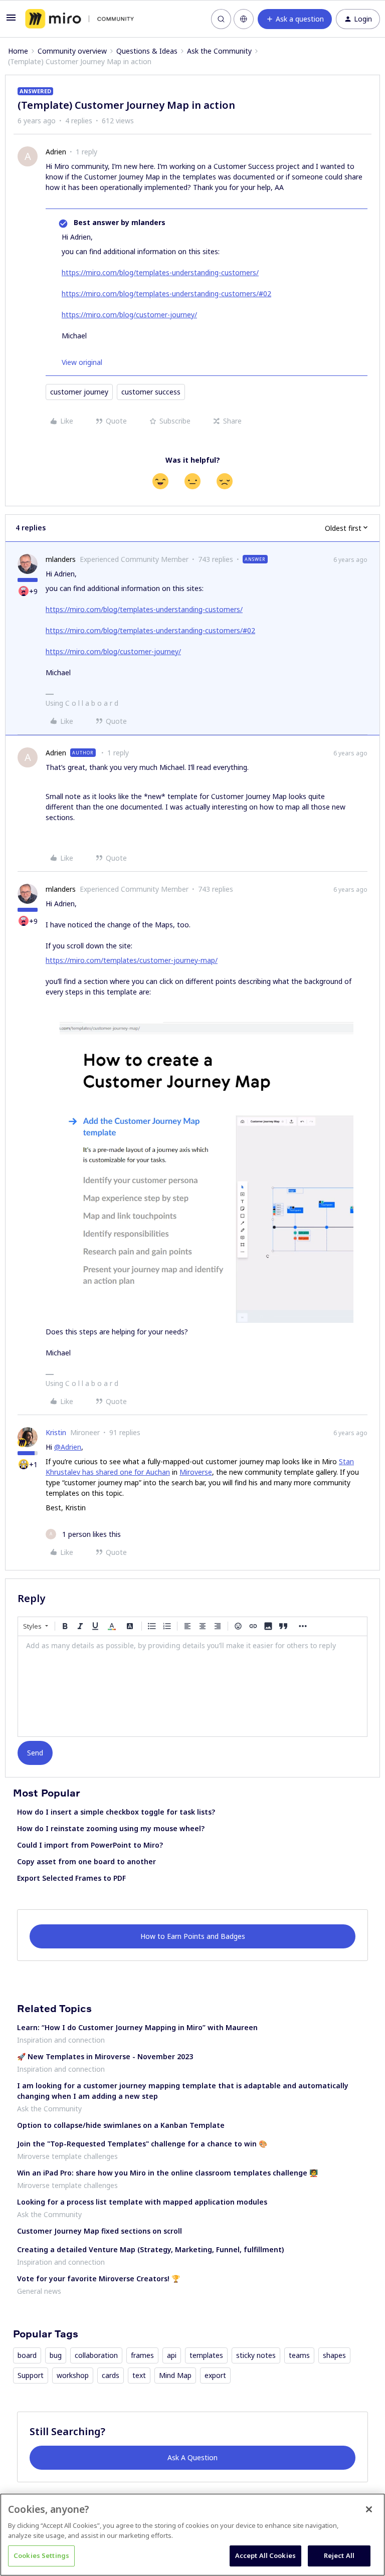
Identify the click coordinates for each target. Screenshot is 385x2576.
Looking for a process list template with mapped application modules (142, 2202)
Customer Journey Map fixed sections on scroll (100, 2231)
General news (39, 2291)
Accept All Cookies (265, 2555)
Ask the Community (219, 51)
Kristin (56, 1432)
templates (206, 2355)
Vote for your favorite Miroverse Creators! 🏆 (99, 2278)
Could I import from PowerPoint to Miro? (90, 1845)
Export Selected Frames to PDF (71, 1878)
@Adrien (68, 1447)
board (27, 2355)
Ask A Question (192, 2457)
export (215, 2375)
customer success (151, 392)
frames (142, 2355)
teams (299, 2355)
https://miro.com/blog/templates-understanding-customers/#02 (166, 293)
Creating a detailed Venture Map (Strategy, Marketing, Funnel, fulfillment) (150, 2249)
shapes (334, 2355)
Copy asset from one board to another (86, 1861)
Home (18, 51)
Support (31, 2375)
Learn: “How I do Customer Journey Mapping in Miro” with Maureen (137, 2027)
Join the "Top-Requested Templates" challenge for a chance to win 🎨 (142, 2144)
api (172, 2355)
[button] (11, 21)
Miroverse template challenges (67, 2156)
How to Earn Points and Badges (193, 1936)
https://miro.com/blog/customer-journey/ (129, 315)
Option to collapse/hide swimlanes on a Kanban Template (121, 2125)
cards (111, 2375)
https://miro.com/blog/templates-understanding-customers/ (160, 272)
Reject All (339, 2555)
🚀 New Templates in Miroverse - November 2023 (105, 2056)
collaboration (96, 2355)
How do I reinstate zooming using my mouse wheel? (111, 1828)
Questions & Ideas (147, 51)
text (139, 2375)
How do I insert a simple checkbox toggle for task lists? (116, 1812)
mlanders (61, 559)
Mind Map (175, 2375)
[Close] (369, 2509)
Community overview (72, 51)
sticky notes (256, 2355)
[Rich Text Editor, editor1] (192, 1686)
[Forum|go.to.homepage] (79, 19)
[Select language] (244, 19)
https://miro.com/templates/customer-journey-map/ (132, 960)
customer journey (79, 392)
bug (56, 2355)
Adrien (56, 152)
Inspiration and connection (61, 2040)
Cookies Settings (41, 2555)
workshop (73, 2375)
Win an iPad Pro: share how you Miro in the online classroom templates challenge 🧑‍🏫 (167, 2173)
